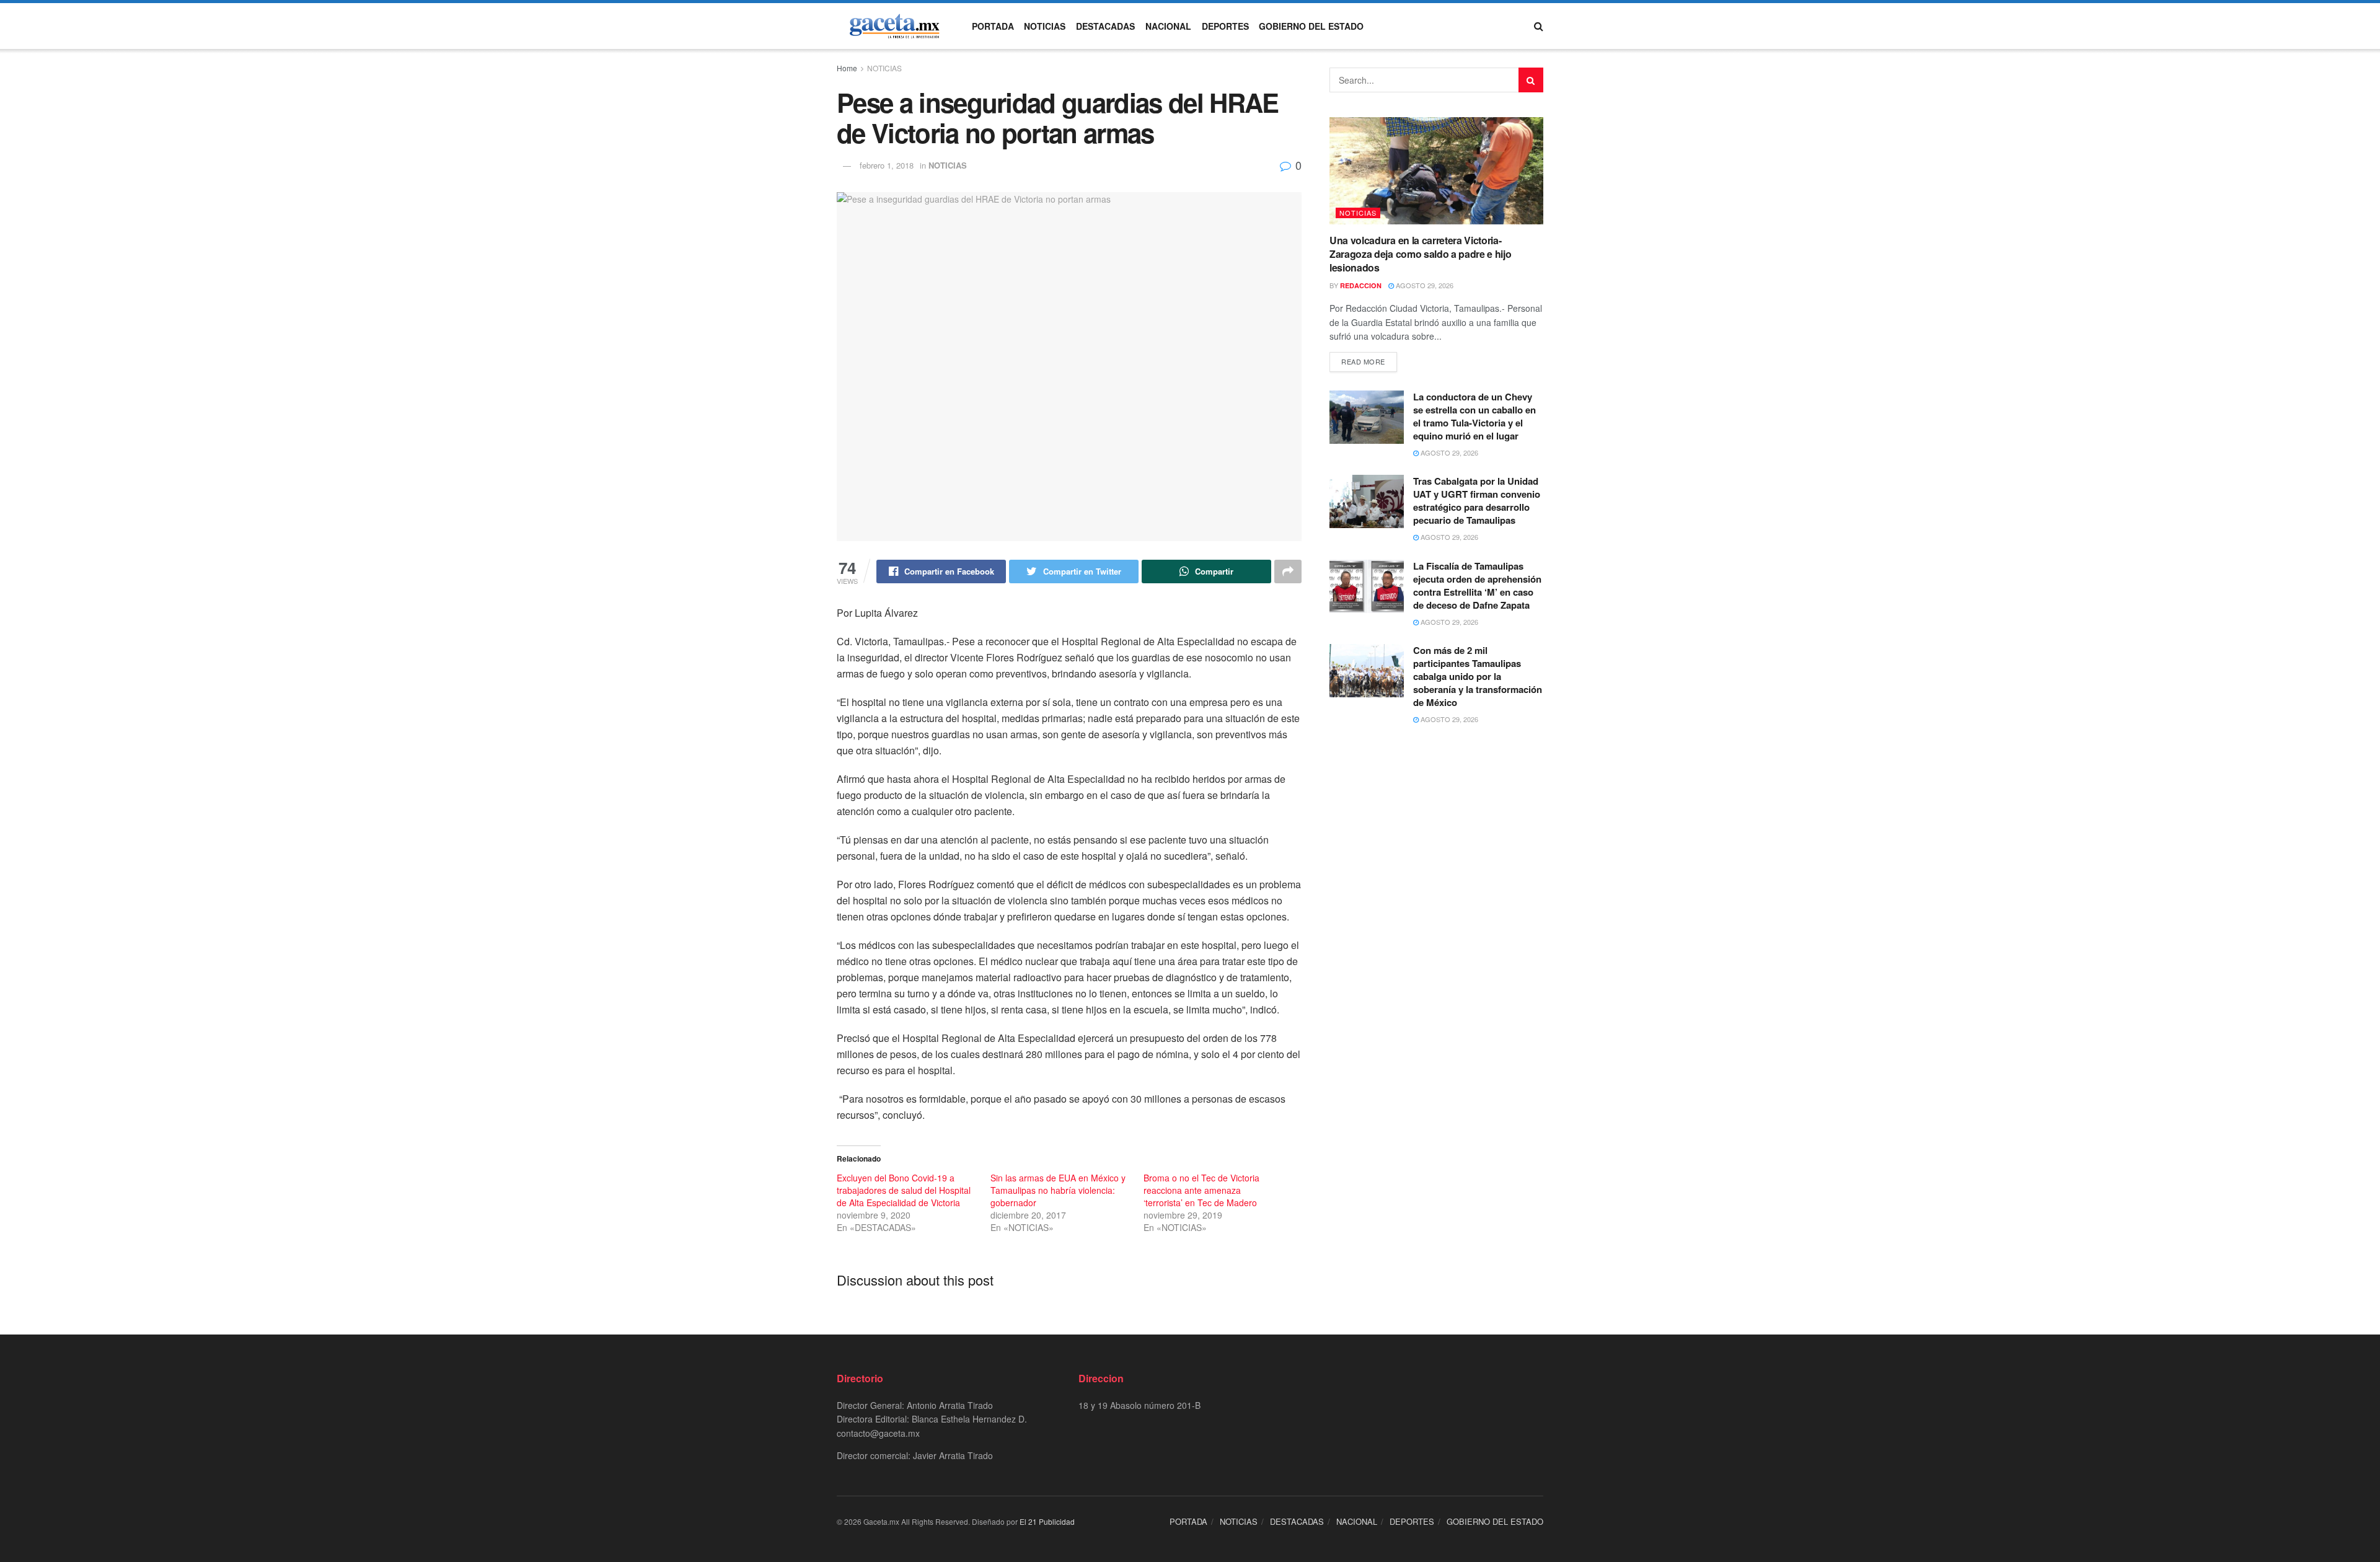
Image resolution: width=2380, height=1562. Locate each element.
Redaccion (1361, 285)
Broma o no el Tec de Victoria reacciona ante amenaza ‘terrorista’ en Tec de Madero (1201, 1190)
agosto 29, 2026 (1424, 285)
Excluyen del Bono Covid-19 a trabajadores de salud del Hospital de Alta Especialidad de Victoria (904, 1190)
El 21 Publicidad (1047, 1521)
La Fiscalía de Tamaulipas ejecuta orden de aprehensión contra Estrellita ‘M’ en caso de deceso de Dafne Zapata (1477, 585)
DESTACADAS (1105, 26)
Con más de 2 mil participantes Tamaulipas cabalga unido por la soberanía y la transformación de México (1478, 676)
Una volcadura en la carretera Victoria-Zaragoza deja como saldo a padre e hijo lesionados (1421, 254)
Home (847, 68)
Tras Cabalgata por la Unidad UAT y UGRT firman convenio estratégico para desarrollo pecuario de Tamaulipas (1477, 501)
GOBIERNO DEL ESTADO (1311, 26)
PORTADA (993, 26)
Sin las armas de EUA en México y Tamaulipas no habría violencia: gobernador (1058, 1190)
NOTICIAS (1045, 26)
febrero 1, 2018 (887, 165)
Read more (1363, 361)
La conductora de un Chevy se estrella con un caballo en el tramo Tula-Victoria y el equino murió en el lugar (1474, 416)
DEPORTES (1225, 26)
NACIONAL (1168, 26)
